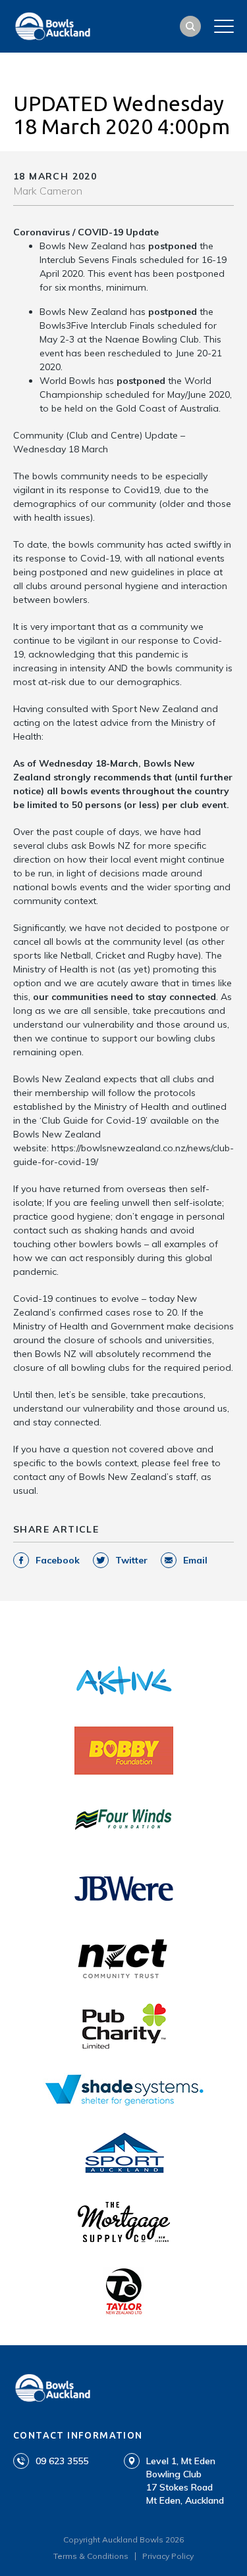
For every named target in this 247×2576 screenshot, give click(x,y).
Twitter (131, 1560)
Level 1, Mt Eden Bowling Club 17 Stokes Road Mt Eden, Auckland (185, 2481)
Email (195, 1560)
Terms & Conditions (91, 2556)
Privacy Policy (168, 2556)
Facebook (58, 1560)
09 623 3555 (62, 2461)
